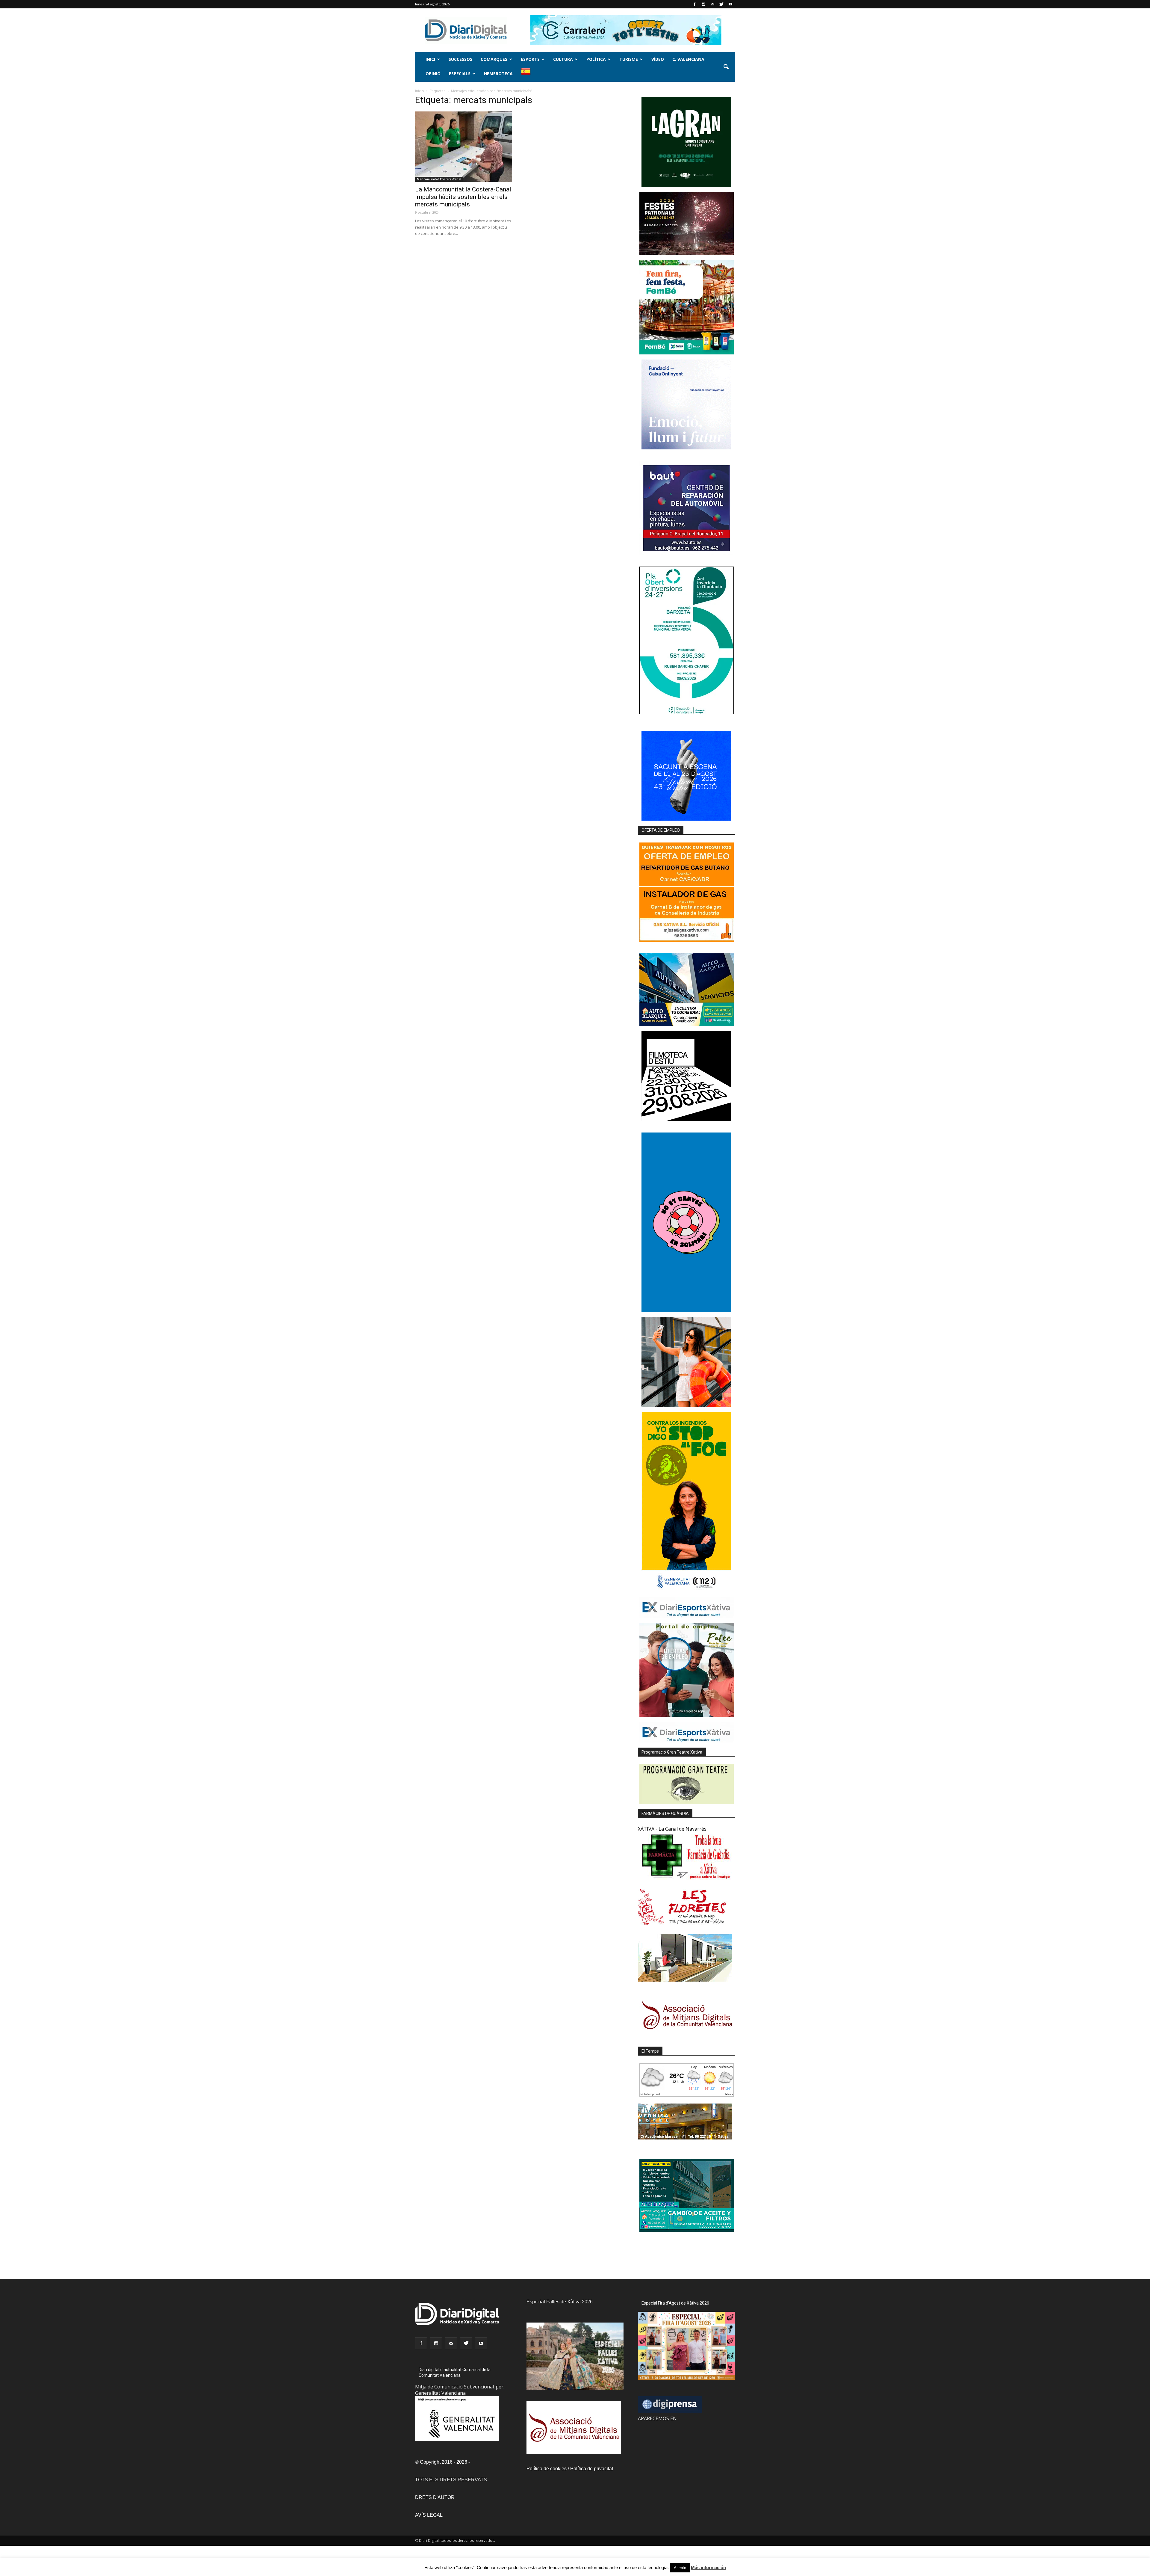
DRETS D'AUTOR (435, 2497)
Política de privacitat (592, 2469)
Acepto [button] (680, 2568)
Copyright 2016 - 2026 (444, 2462)
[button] (726, 67)
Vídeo (658, 59)
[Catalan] (528, 74)
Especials (460, 74)
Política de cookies (547, 2469)
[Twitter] (721, 4)
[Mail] (712, 4)
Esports (530, 59)
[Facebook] (694, 4)
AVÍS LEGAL (429, 2515)
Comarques (494, 59)
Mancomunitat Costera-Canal (439, 179)
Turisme (629, 59)
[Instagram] (703, 4)
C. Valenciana (688, 59)
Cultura (563, 59)
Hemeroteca (498, 74)
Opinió (433, 74)
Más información (708, 2567)
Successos (460, 59)
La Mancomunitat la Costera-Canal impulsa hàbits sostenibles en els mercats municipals (463, 197)
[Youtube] (730, 4)
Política (596, 59)
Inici (430, 59)
